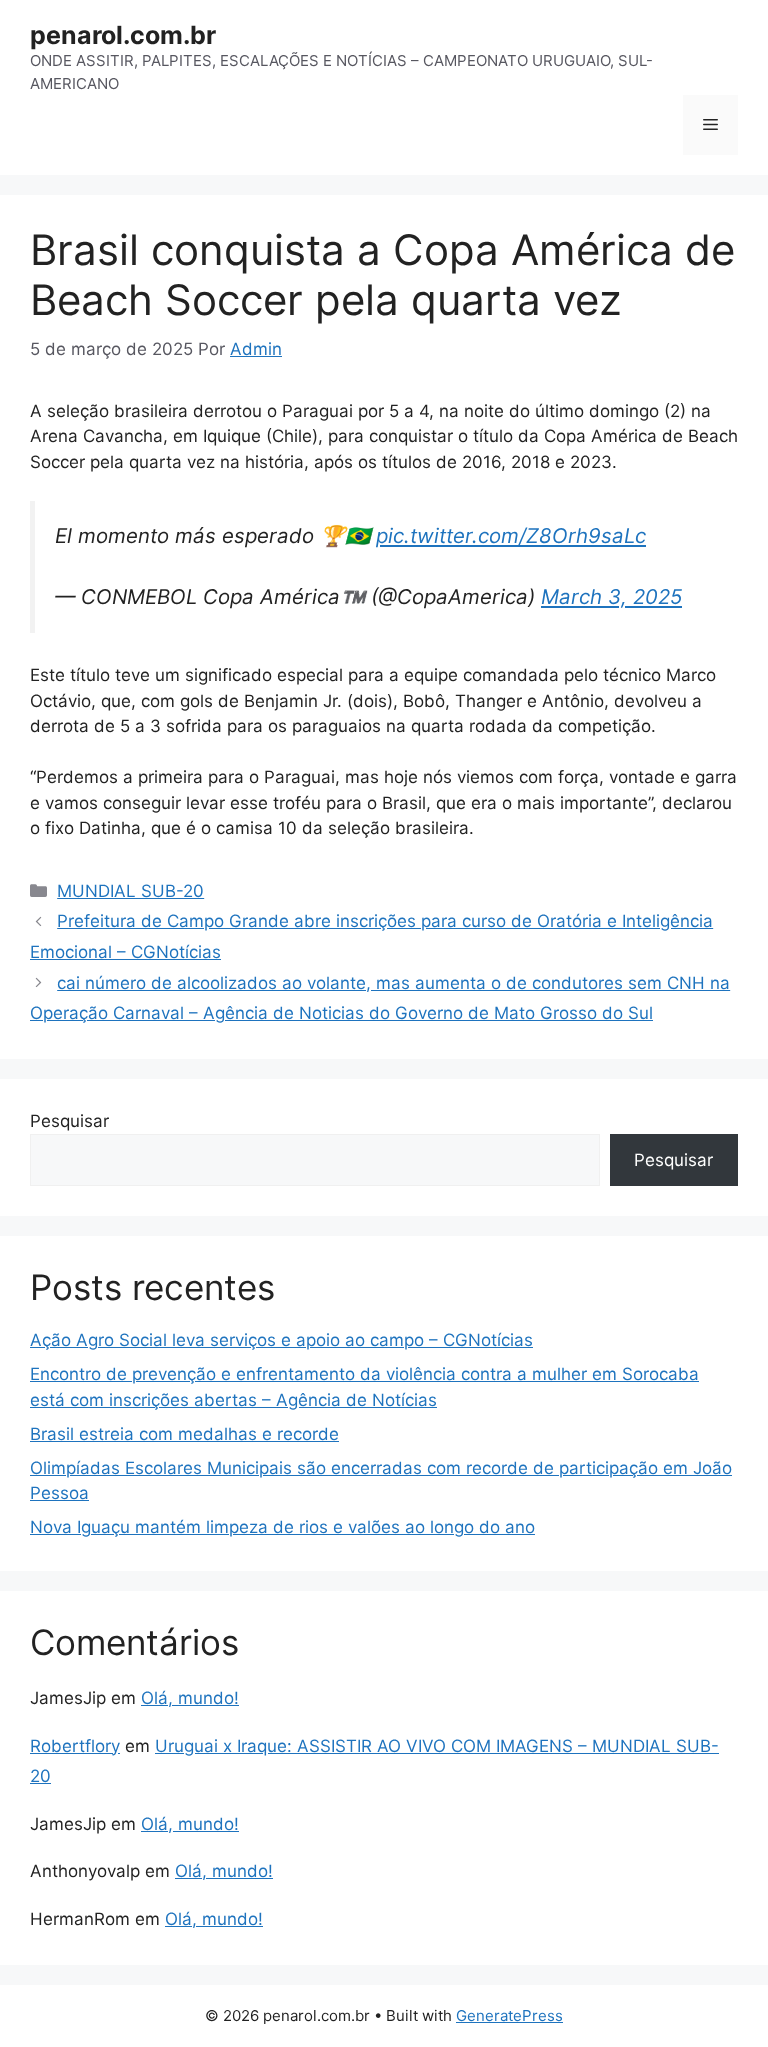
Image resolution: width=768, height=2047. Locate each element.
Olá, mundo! (190, 1698)
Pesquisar (69, 1121)
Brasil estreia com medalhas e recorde (184, 1434)
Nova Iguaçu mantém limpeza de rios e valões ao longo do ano (282, 1527)
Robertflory (75, 1746)
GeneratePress (509, 2015)
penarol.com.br (123, 35)
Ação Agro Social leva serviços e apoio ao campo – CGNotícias (281, 1340)
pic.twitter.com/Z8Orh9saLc (511, 535)
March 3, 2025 (611, 596)
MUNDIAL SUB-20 (130, 891)
